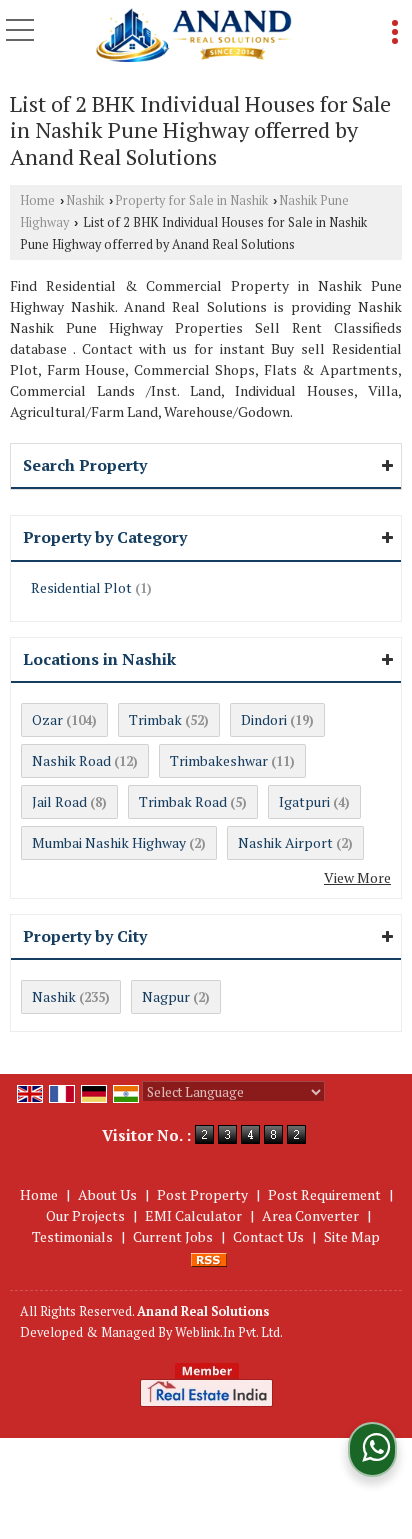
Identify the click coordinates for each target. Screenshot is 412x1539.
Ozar (47, 719)
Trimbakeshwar (219, 760)
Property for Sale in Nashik (191, 200)
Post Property (202, 1194)
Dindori (264, 719)
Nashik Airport (285, 842)
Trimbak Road (183, 801)
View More (357, 877)
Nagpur (166, 996)
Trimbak (155, 719)
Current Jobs (173, 1236)
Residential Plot (81, 587)
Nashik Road (71, 760)
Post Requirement (324, 1194)
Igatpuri (304, 801)
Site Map (352, 1236)
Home (37, 200)
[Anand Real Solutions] (194, 35)
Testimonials (72, 1236)
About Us (107, 1194)
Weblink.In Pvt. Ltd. (229, 1332)
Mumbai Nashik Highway (109, 842)
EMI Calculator (193, 1215)
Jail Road (59, 801)
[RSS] (209, 1257)
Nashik (85, 200)
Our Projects (85, 1215)
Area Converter (310, 1215)
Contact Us (268, 1236)
